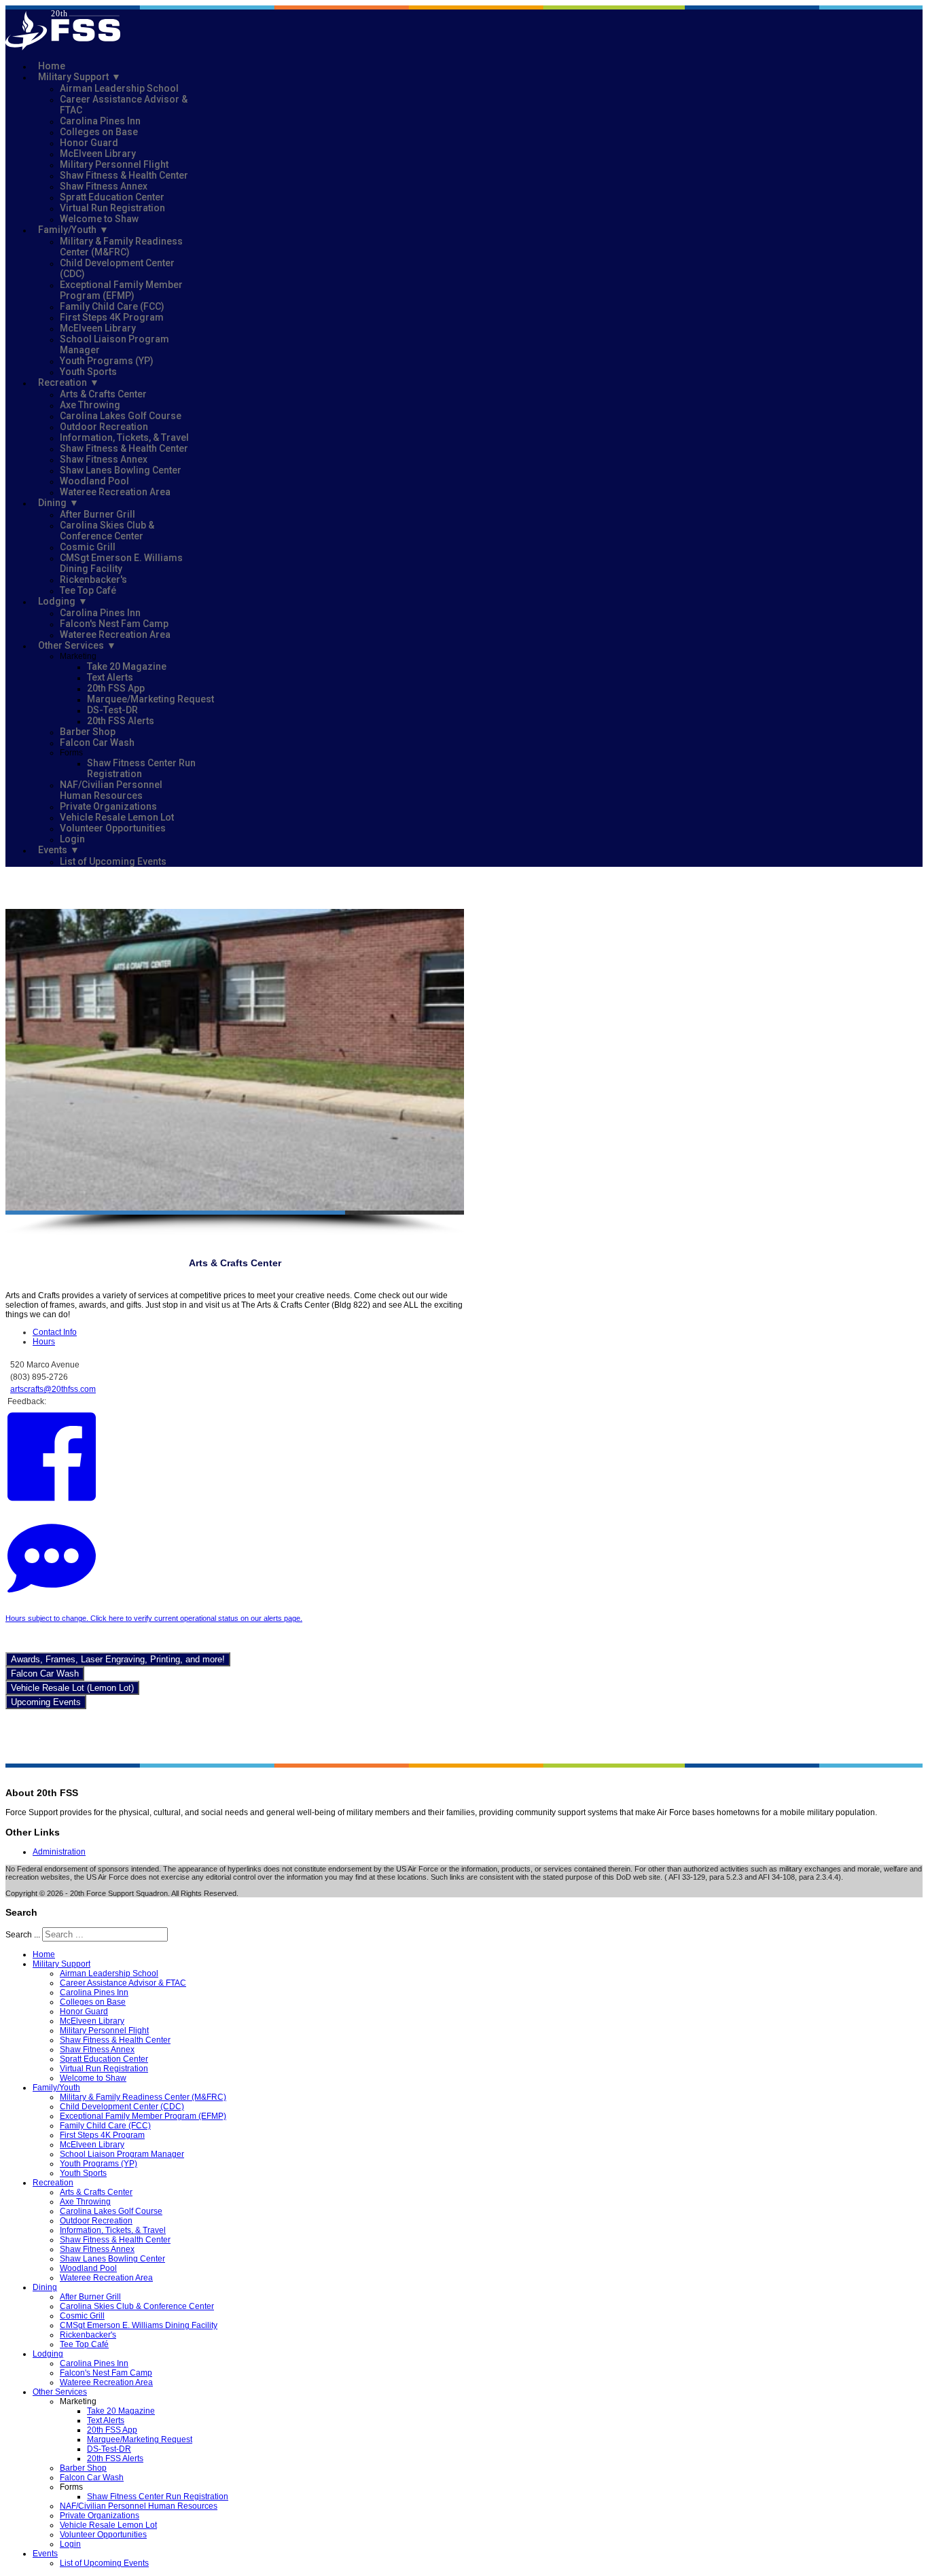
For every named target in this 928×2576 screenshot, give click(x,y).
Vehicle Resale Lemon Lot (117, 817)
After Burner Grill (97, 514)
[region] (235, 1072)
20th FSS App (116, 688)
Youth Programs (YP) (107, 361)
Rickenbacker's (93, 579)
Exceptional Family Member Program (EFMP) (121, 290)
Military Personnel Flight (114, 164)
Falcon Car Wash (97, 743)
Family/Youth (67, 230)
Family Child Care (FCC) (112, 306)
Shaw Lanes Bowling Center (121, 470)
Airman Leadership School (119, 88)
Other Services (71, 645)
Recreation (63, 382)
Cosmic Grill (88, 547)
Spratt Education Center (112, 197)
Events (53, 850)
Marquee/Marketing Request (150, 699)
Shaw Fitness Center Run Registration (141, 768)
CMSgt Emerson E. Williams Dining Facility (121, 563)
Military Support (73, 77)
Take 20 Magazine (127, 666)
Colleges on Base (99, 132)
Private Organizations (108, 806)
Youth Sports (88, 372)
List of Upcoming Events (113, 861)
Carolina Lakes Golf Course (121, 416)
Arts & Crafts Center (103, 394)
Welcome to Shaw (99, 219)
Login (72, 839)
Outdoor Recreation (104, 427)
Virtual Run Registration (112, 208)
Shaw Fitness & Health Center (124, 175)
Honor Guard (89, 143)
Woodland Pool (94, 481)
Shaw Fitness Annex (104, 186)
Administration (59, 1852)
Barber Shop (88, 732)
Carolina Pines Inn (100, 121)
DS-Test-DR (112, 710)
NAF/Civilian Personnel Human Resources (111, 790)
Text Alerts (110, 677)
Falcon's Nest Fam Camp (114, 624)
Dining (52, 503)
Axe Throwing (90, 405)
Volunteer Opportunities (113, 828)
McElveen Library (98, 154)
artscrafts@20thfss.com (53, 1389)
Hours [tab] (44, 1342)
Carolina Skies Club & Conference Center (107, 531)
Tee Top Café (88, 590)
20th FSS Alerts (121, 721)
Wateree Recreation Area (115, 492)
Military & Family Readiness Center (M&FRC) (121, 247)
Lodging (57, 601)
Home (52, 66)
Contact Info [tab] (55, 1332)
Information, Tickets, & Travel (124, 437)
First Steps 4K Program (112, 317)
